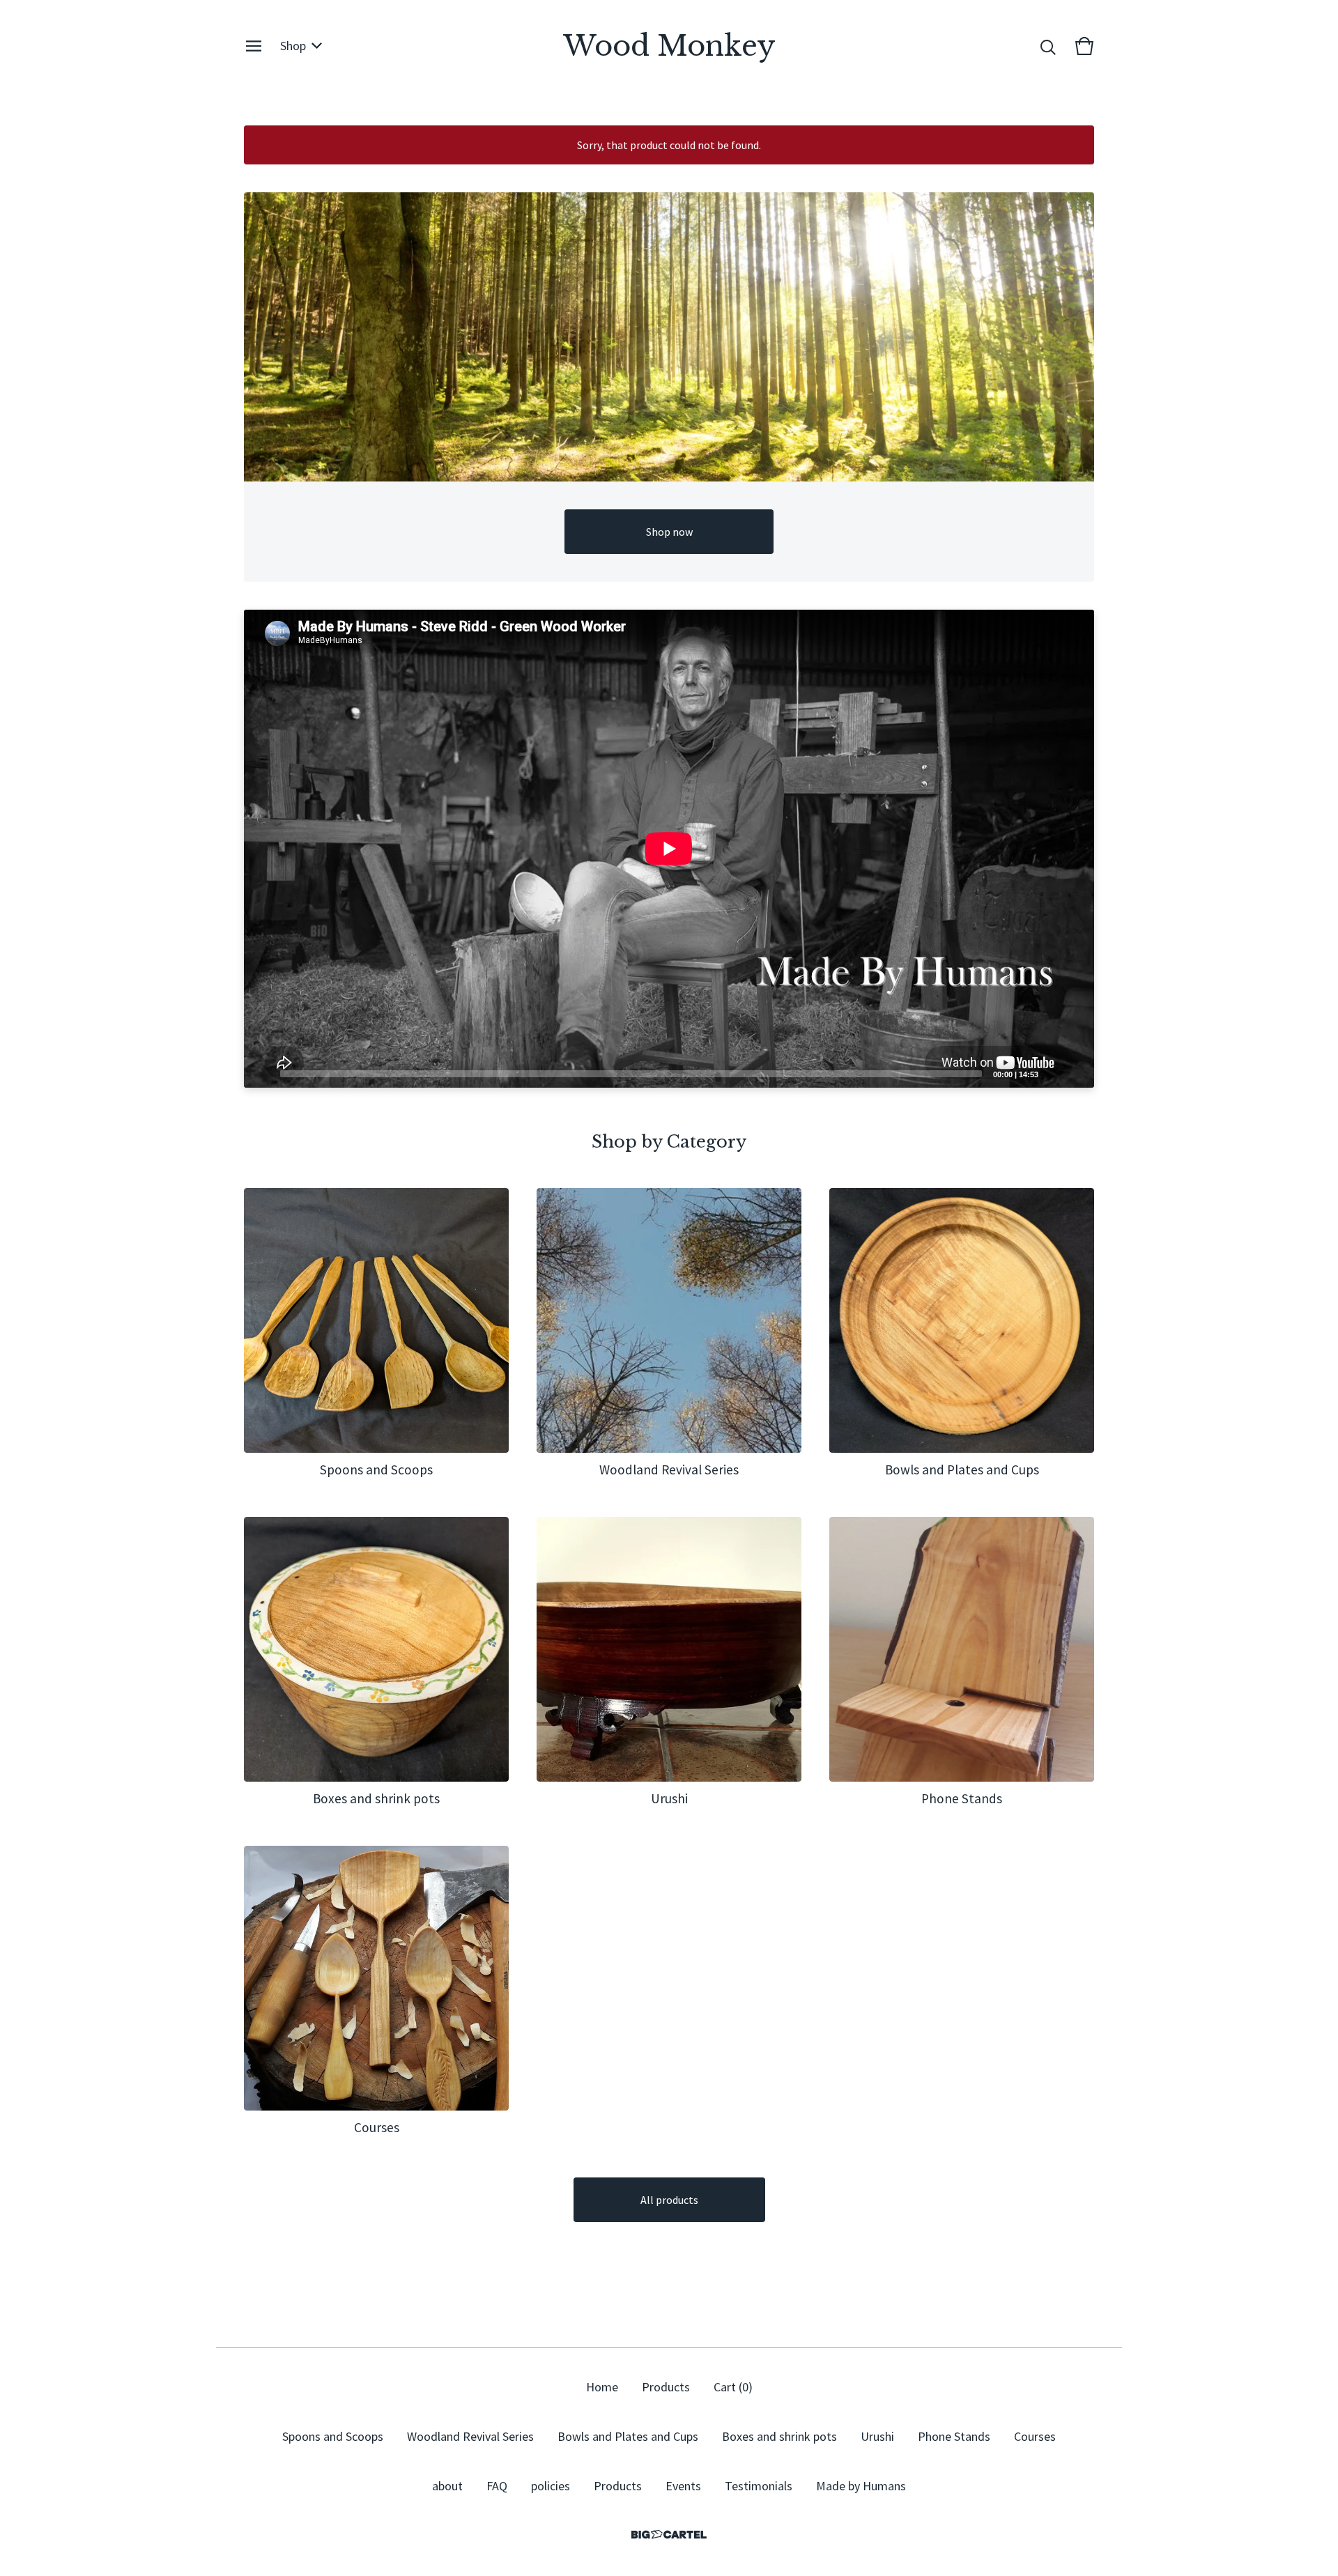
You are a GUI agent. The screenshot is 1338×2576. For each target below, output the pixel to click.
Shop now (669, 532)
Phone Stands (954, 2436)
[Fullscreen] (1075, 1073)
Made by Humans (861, 2486)
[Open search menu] (1048, 46)
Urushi (877, 2436)
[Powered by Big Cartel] (669, 2535)
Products (666, 2387)
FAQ (497, 2486)
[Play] (261, 1073)
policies (551, 2486)
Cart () (733, 2387)
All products (669, 2200)
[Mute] (1053, 1073)
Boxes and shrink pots (779, 2436)
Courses (1035, 2436)
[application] (669, 849)
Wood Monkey (669, 46)
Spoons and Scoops (333, 2436)
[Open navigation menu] (254, 46)
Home (602, 2387)
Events (683, 2486)
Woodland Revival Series (470, 2436)
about (447, 2486)
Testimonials (759, 2486)
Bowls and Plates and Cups (628, 2436)
